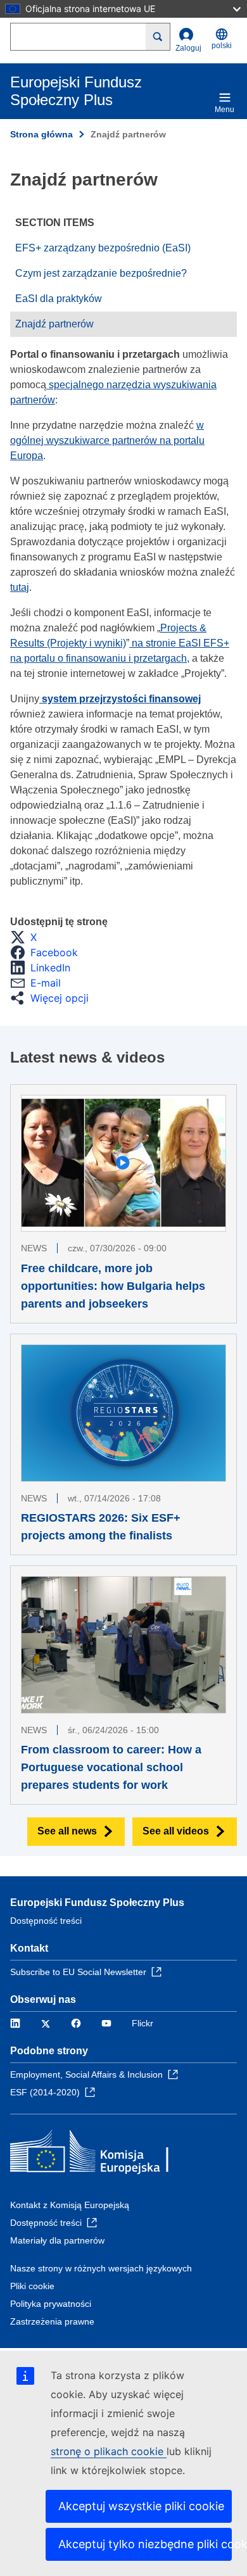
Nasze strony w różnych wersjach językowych (101, 2268)
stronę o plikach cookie (109, 2451)
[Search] (158, 37)
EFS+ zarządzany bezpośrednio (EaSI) (103, 248)
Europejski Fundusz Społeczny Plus (97, 1903)
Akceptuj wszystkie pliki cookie (141, 2506)
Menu (225, 110)
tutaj (20, 587)
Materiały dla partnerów (57, 2240)
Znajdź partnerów (54, 324)
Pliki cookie (32, 2286)
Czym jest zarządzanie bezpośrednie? (101, 273)
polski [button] (222, 46)
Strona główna (41, 134)
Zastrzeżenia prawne (52, 2321)
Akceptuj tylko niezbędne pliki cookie (145, 2544)
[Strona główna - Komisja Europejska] (102, 2154)
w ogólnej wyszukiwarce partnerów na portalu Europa (107, 440)
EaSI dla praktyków (59, 299)
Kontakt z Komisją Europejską (70, 2205)
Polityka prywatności (51, 2304)
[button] (27, 937)
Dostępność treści (46, 1921)
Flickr (142, 2023)
